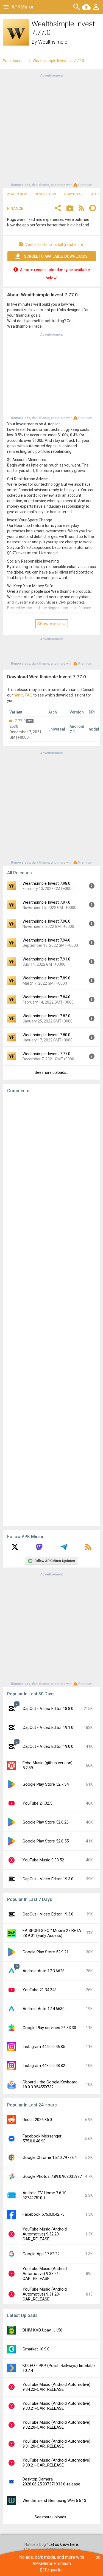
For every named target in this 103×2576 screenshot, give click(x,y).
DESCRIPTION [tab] (45, 194)
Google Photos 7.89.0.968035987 (52, 2176)
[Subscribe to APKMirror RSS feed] (88, 1549)
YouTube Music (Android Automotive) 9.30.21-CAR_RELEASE (56, 2463)
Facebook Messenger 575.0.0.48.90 (42, 2139)
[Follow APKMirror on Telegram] (64, 1549)
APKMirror (23, 7)
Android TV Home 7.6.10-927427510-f (45, 2195)
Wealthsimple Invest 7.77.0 (46, 1054)
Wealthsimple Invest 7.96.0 (46, 921)
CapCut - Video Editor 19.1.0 (48, 1727)
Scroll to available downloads (56, 256)
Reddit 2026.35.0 (37, 2120)
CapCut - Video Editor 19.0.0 (48, 1746)
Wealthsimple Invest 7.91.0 (46, 959)
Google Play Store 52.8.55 (46, 1841)
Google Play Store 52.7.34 (46, 1784)
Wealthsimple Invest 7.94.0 (46, 940)
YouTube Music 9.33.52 (43, 1860)
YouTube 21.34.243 (40, 1990)
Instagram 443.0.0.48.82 (44, 2066)
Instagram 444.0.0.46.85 (44, 2047)
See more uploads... (52, 1072)
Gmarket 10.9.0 (36, 2349)
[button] (58, 209)
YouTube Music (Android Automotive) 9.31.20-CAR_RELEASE (45, 2294)
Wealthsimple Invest (50, 61)
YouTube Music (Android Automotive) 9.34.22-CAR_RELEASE (56, 2387)
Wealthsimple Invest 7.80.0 (46, 1035)
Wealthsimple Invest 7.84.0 (46, 997)
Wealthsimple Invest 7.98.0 (46, 883)
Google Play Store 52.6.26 (46, 1822)
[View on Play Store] (70, 209)
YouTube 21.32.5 (37, 1803)
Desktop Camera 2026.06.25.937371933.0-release (51, 2482)
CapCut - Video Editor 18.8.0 (48, 1709)
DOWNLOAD (73, 194)
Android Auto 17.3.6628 (44, 1971)
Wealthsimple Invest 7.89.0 (46, 978)
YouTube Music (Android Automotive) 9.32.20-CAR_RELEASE (45, 2234)
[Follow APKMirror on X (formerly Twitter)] (15, 1549)
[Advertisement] (51, 130)
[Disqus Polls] (51, 1167)
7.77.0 (20, 721)
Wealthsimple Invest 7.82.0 (46, 1016)
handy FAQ (23, 695)
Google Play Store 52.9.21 (46, 1952)
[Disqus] (51, 1310)
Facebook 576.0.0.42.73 (44, 2214)
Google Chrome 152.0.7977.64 (50, 2158)
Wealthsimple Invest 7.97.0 (46, 902)
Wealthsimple (53, 42)
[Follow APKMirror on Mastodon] (39, 1549)
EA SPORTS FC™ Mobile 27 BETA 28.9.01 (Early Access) (52, 1933)
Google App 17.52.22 (41, 2254)
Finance (15, 209)
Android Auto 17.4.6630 (44, 2009)
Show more (49, 624)
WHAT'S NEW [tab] (17, 194)
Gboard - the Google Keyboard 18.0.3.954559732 (50, 2085)
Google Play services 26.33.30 (49, 2028)
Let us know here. (64, 2544)
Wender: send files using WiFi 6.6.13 (54, 2501)
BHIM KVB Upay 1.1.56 (42, 2330)
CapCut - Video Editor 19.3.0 (48, 1879)
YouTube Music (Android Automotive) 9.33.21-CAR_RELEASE (45, 2274)
